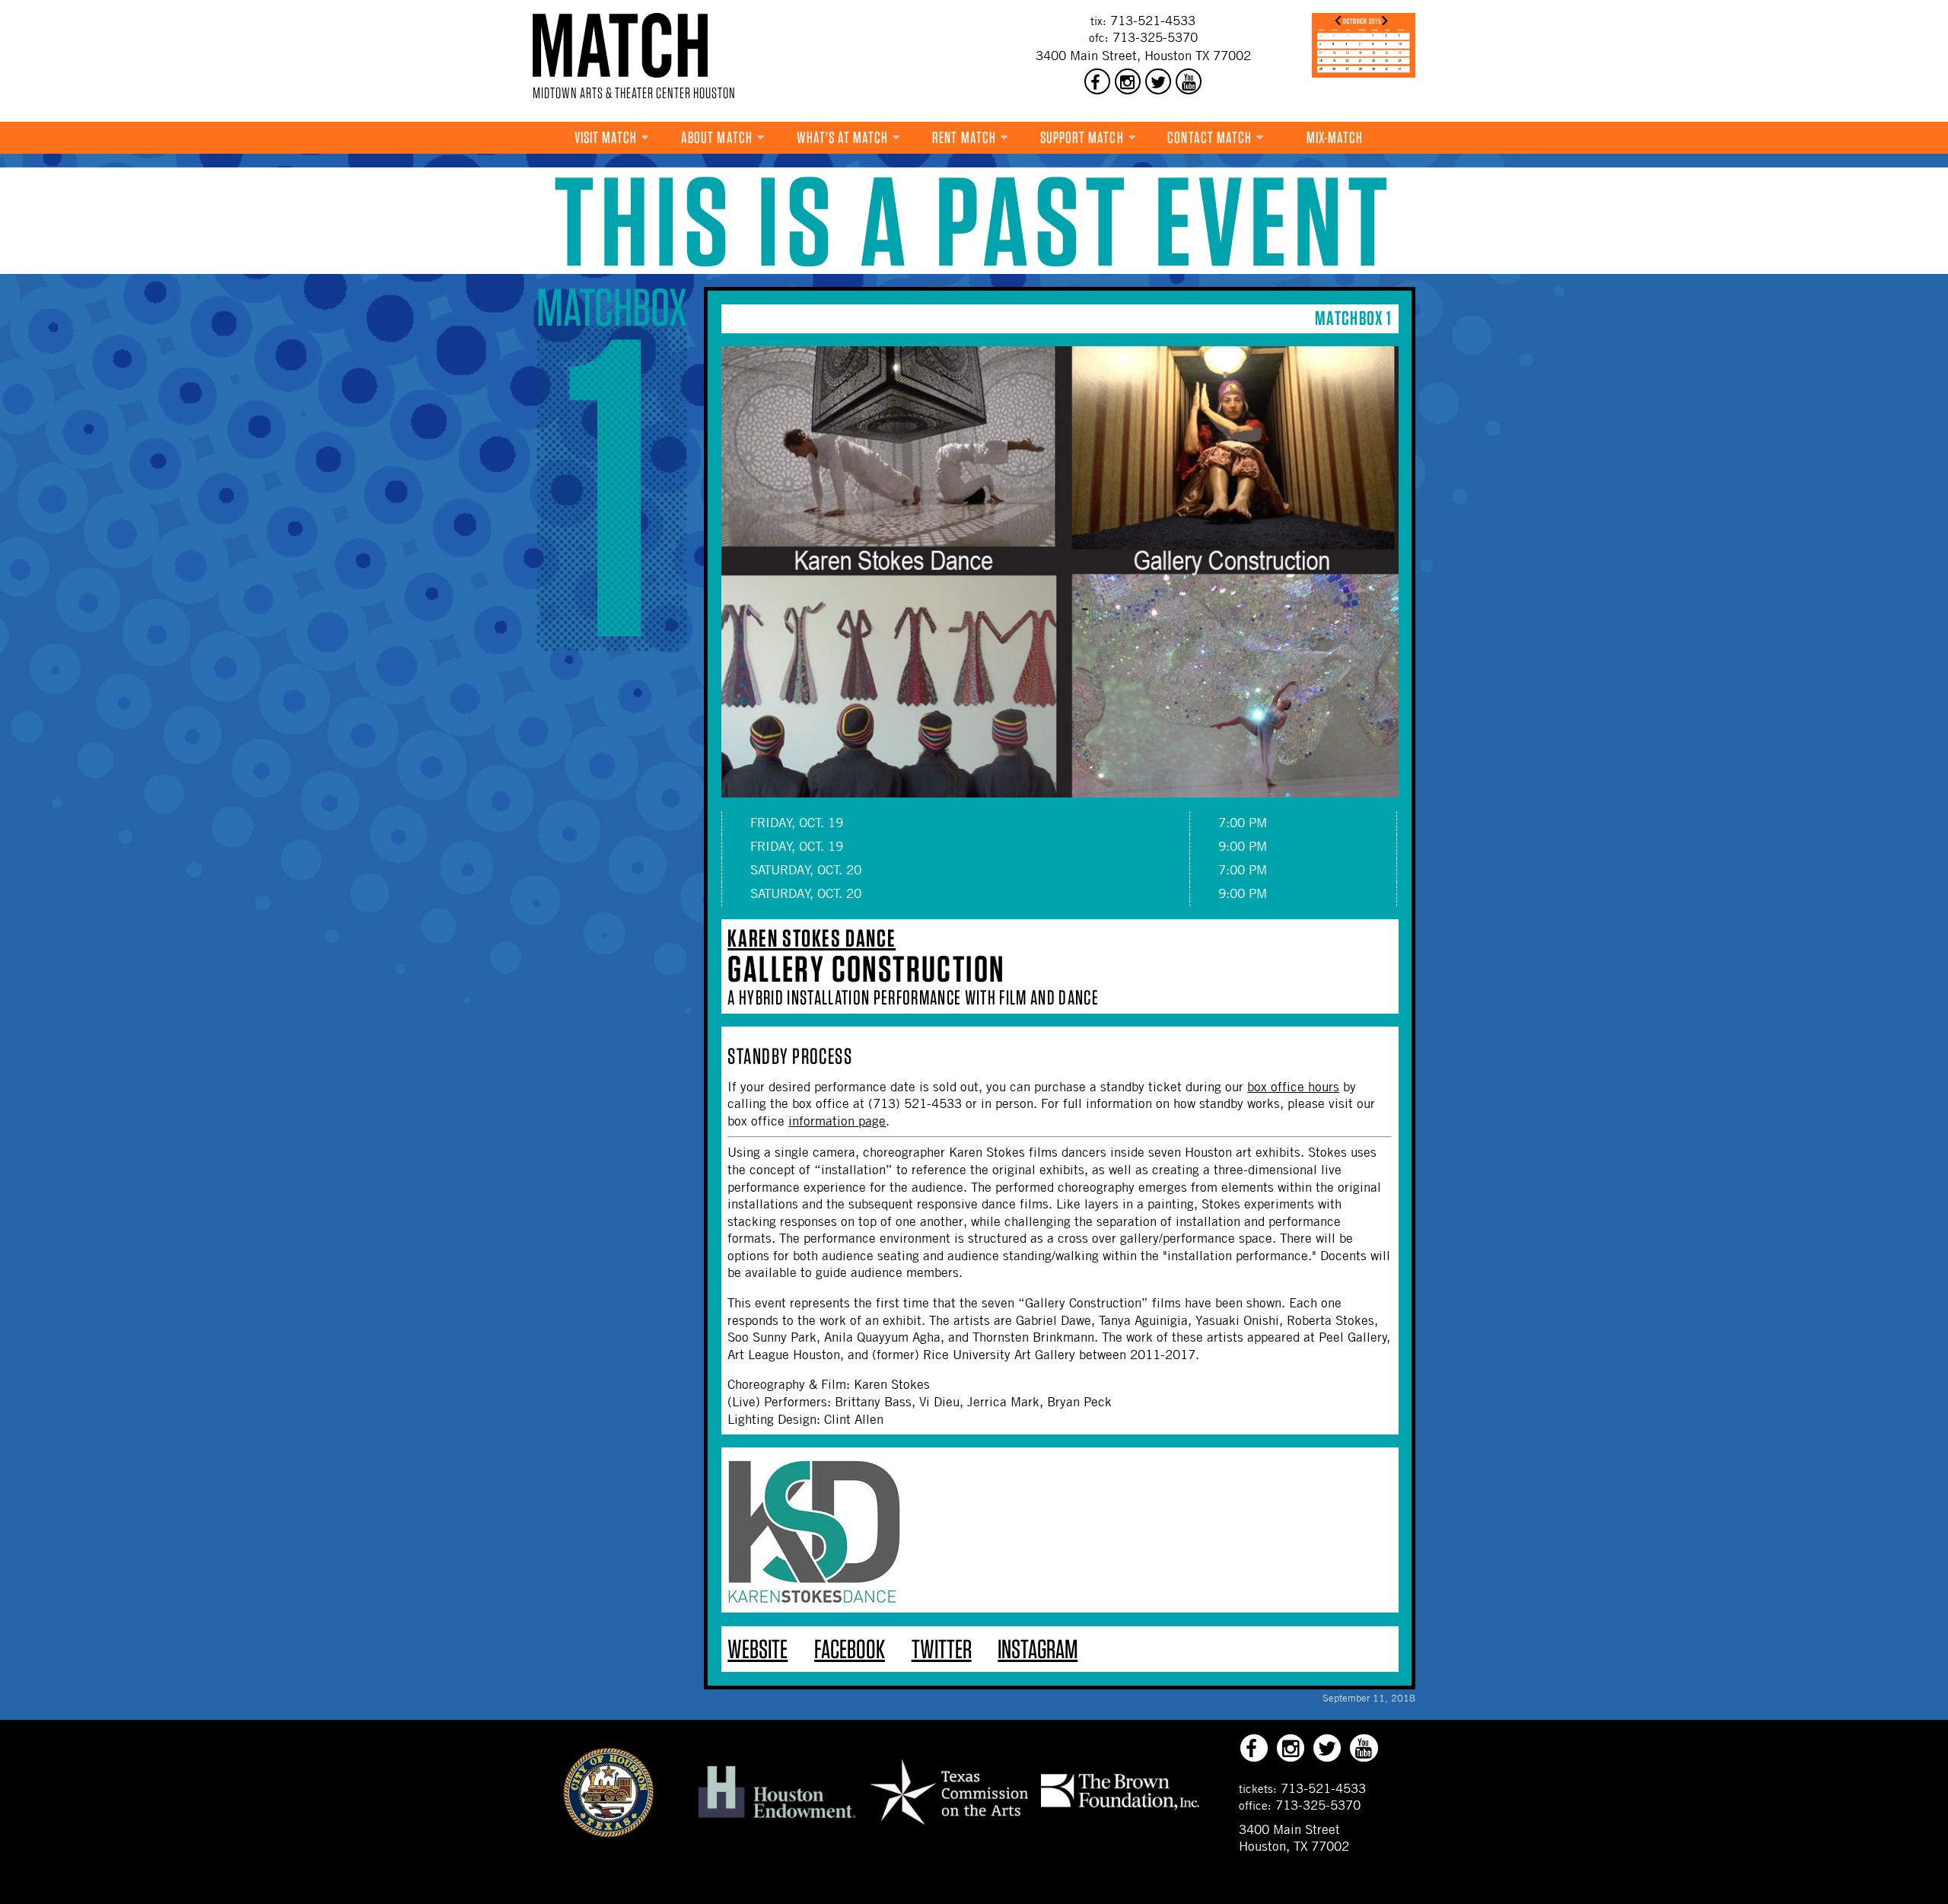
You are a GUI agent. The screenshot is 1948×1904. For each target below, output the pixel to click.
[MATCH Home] (620, 45)
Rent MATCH (964, 137)
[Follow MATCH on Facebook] (1097, 81)
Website (758, 1649)
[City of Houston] (609, 1833)
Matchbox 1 (1353, 318)
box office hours (1293, 1087)
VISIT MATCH (606, 137)
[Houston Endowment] (777, 1819)
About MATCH (717, 137)
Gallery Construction (866, 969)
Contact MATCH (1210, 137)
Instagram (1038, 1649)
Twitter (942, 1649)
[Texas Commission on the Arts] (949, 1827)
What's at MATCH (843, 137)
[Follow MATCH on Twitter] (1158, 81)
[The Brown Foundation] (1120, 1810)
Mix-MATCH (1335, 137)
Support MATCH (1082, 137)
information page (837, 1121)
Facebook (850, 1649)
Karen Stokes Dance (812, 938)
